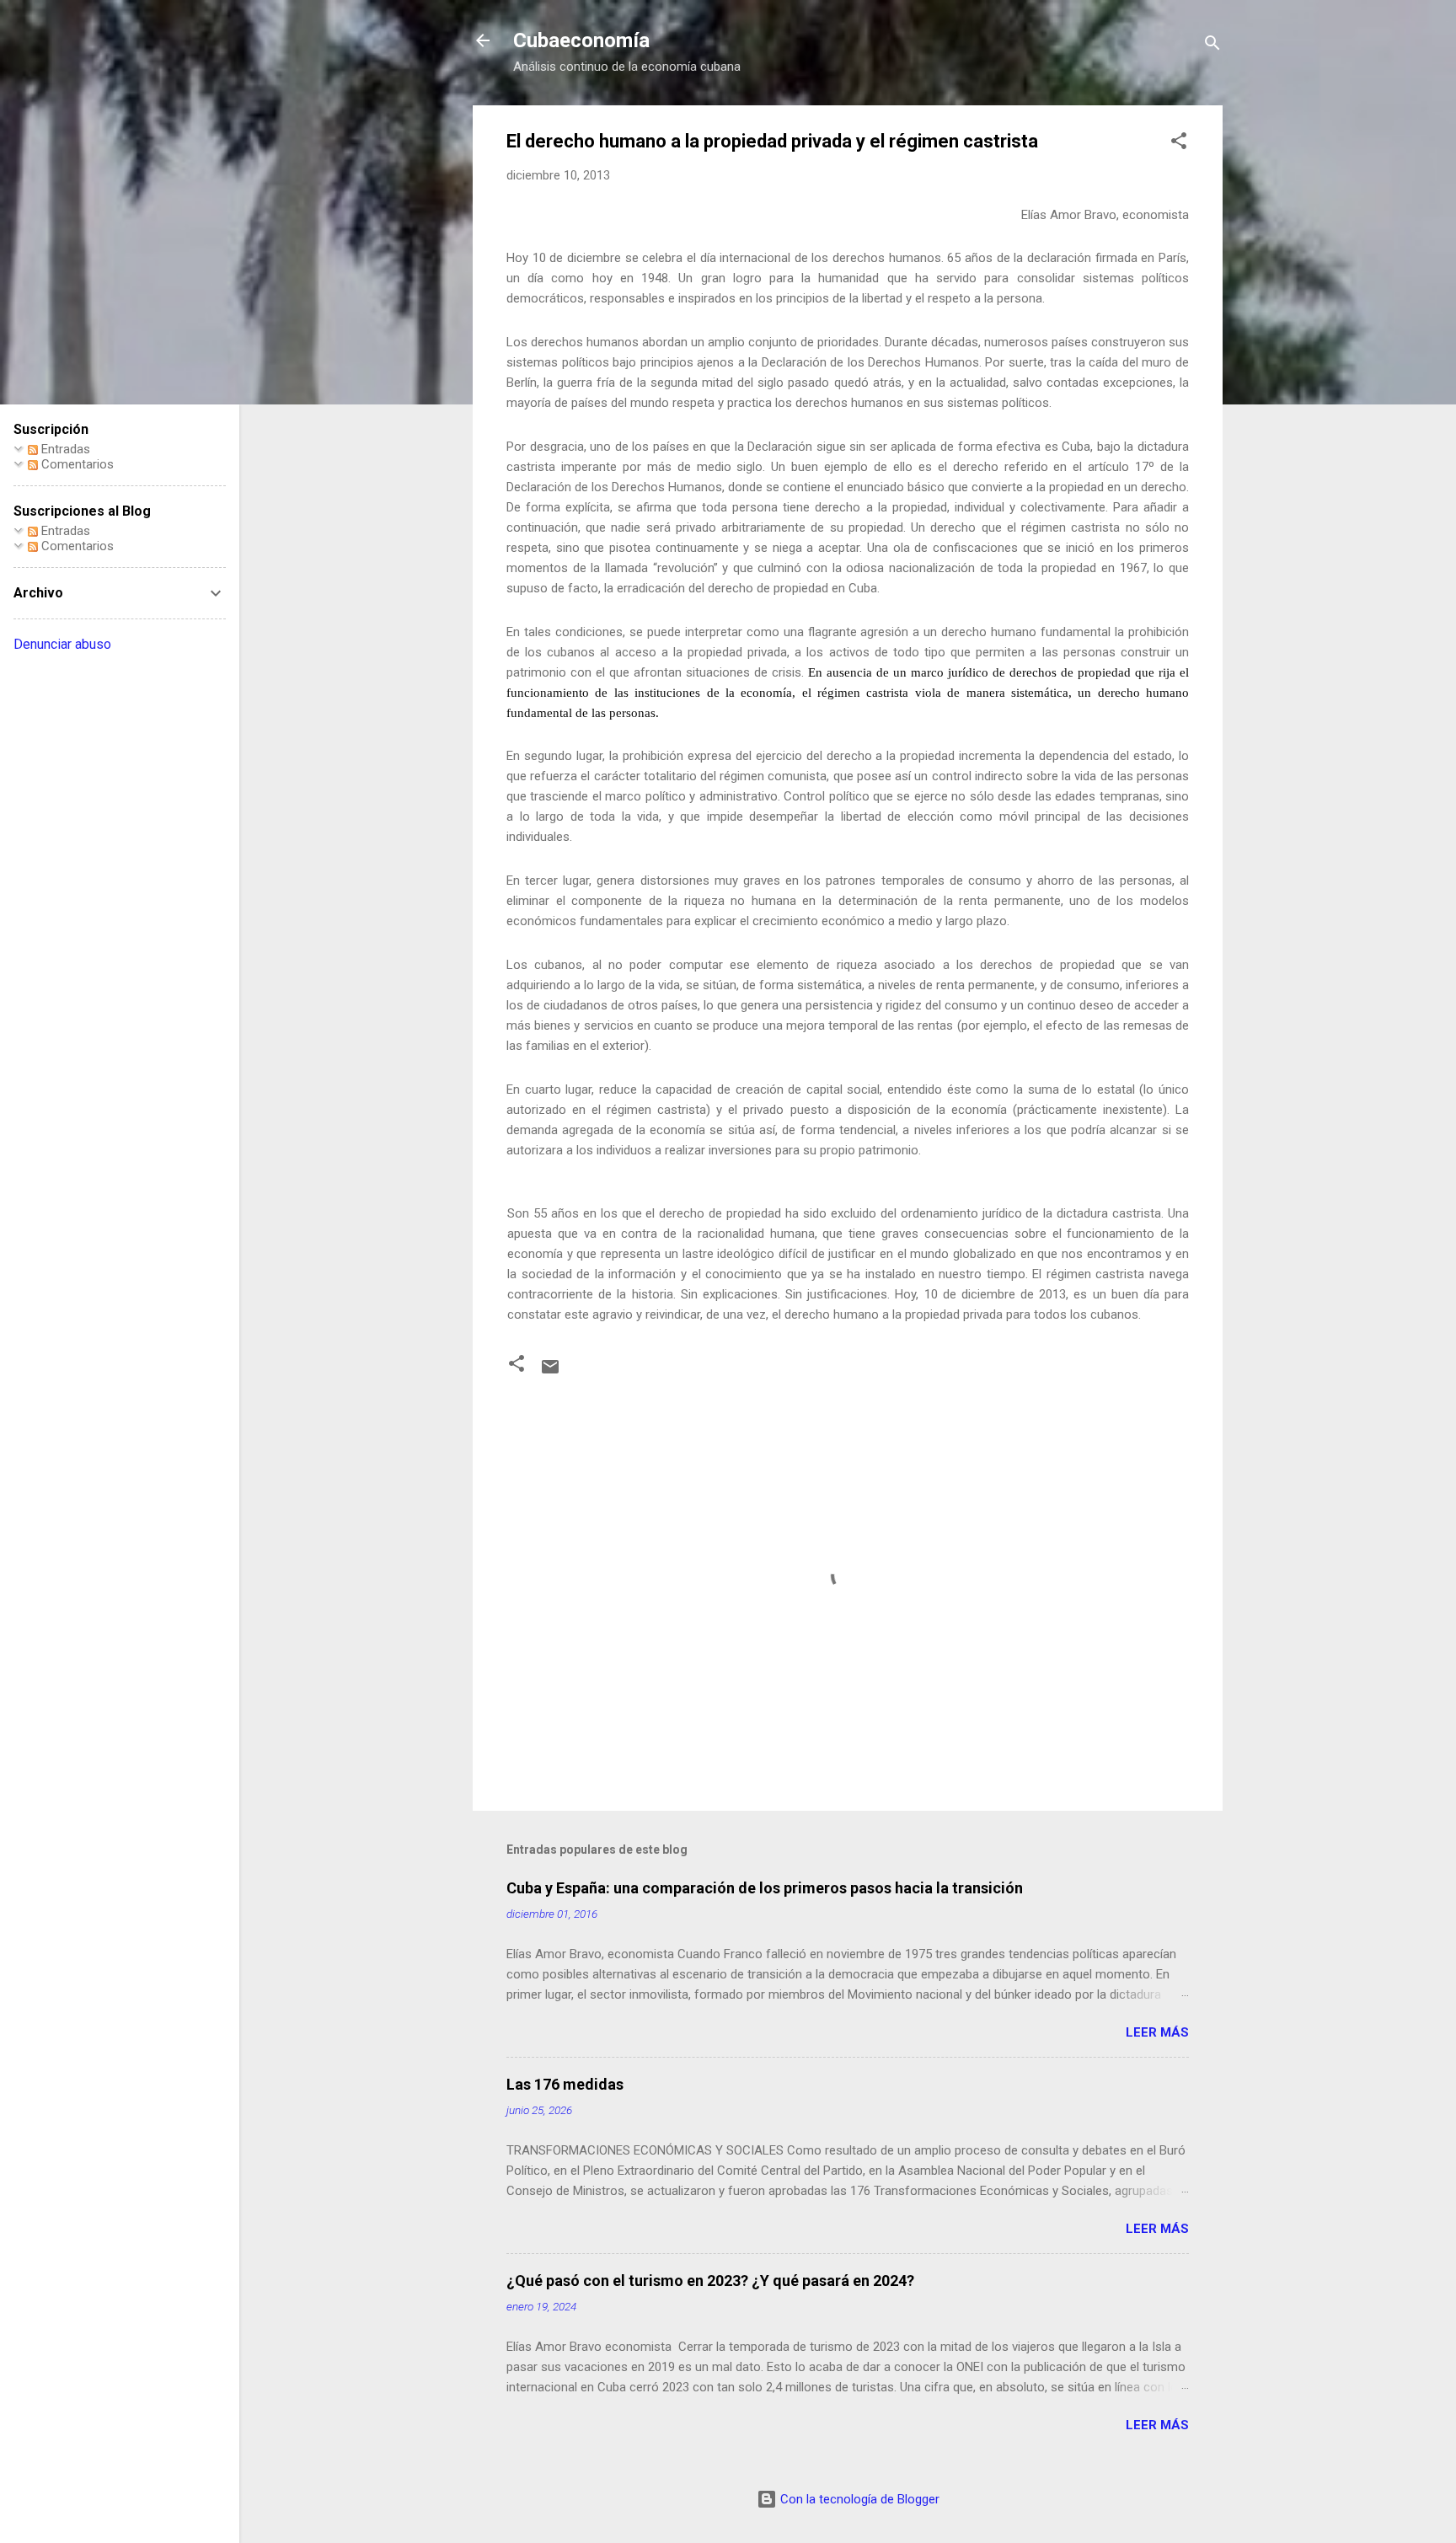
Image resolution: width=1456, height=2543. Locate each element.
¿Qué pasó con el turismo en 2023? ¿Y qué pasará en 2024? (710, 2281)
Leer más (1157, 2032)
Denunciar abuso (62, 644)
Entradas (64, 449)
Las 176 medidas (565, 2084)
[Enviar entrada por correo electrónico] (550, 1373)
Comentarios (76, 464)
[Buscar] (1212, 46)
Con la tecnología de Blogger (858, 2499)
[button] (1179, 144)
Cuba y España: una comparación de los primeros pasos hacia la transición (765, 1888)
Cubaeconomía (581, 40)
